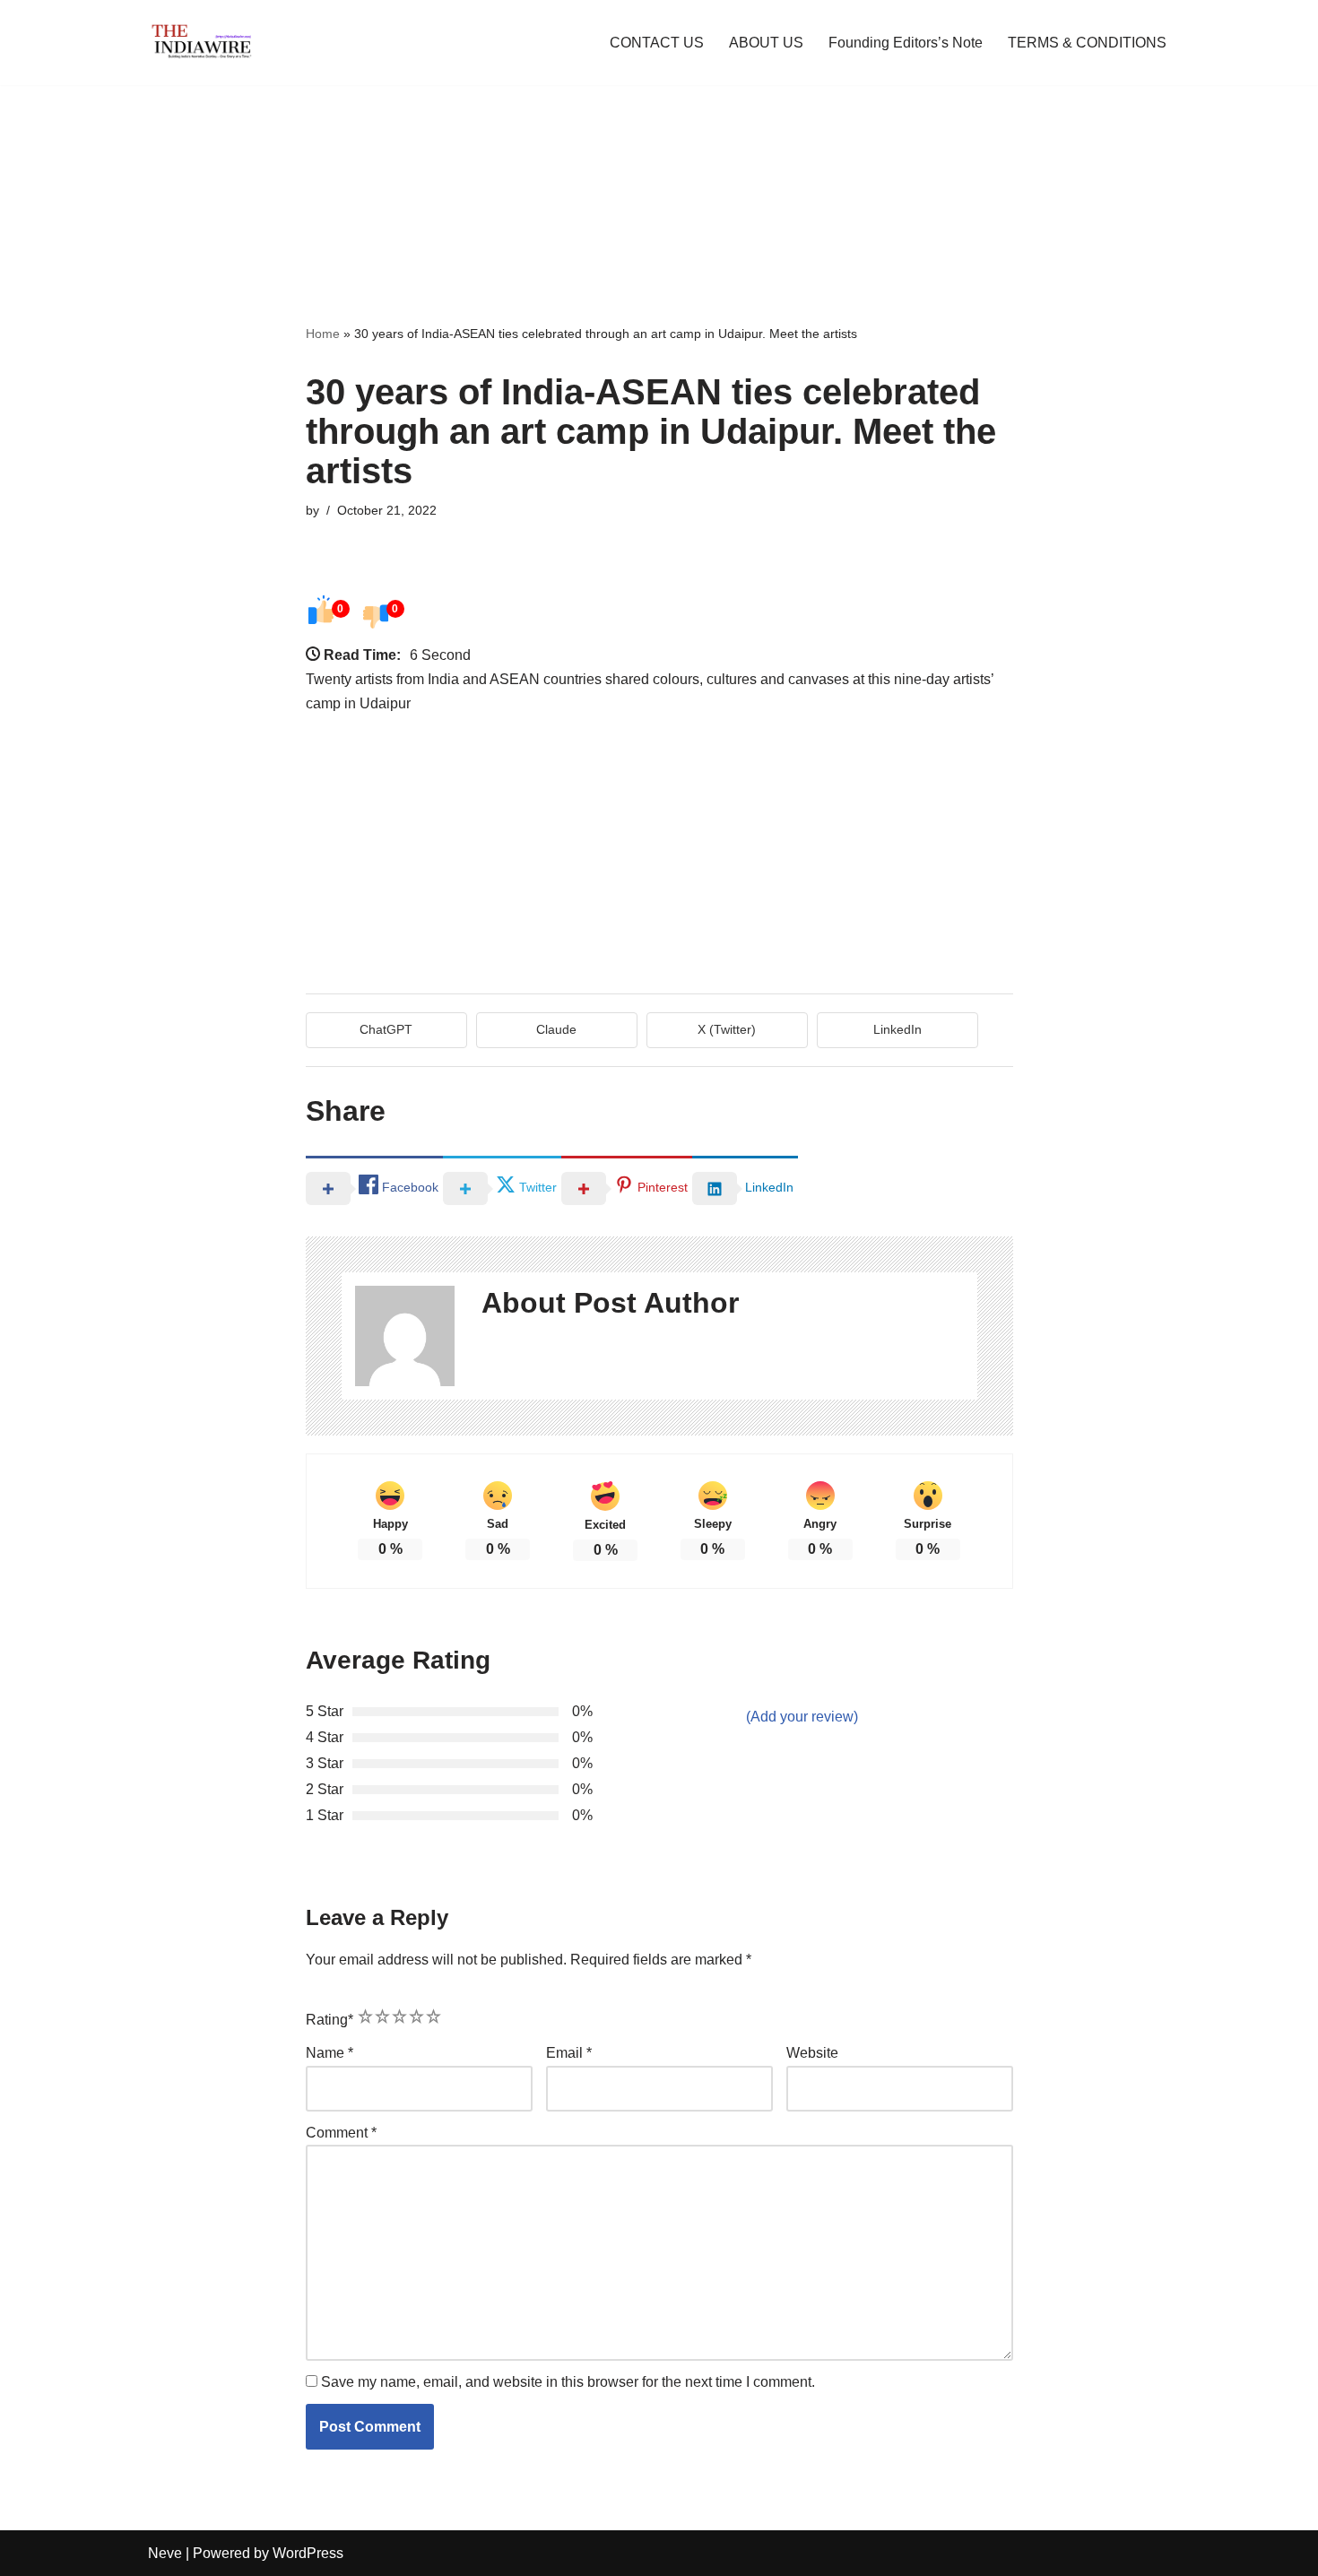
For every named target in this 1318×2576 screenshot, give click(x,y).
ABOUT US (766, 43)
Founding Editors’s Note (906, 43)
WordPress (308, 2553)
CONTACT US (657, 43)
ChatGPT (386, 1029)
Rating (329, 2020)
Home (323, 334)
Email (569, 2053)
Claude (556, 1029)
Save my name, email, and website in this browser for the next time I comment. (568, 2382)
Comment (341, 2133)
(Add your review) (802, 1717)
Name (329, 2053)
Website (812, 2053)
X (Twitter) (727, 1029)
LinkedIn (897, 1029)
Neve (165, 2553)
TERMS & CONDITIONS (1087, 43)
